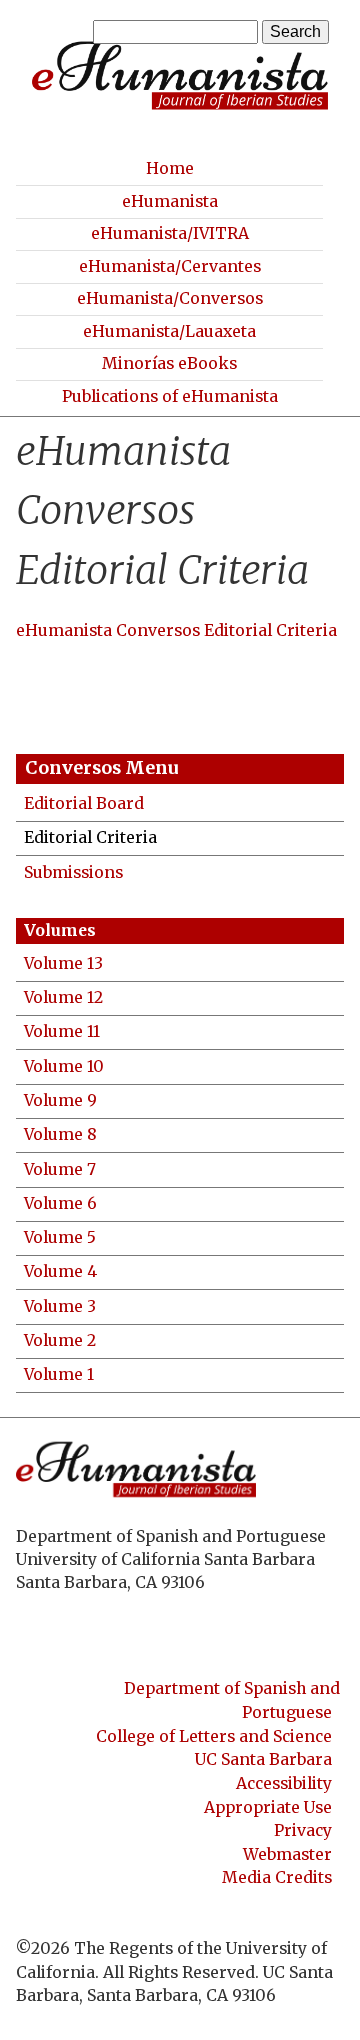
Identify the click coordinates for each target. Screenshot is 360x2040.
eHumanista (170, 201)
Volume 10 (64, 1066)
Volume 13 (63, 963)
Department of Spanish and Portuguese (232, 1700)
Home (170, 168)
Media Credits (277, 1877)
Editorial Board (84, 803)
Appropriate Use (268, 1806)
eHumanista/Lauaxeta (169, 331)
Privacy (303, 1830)
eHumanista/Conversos (170, 298)
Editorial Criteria (90, 837)
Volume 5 (60, 1237)
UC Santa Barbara (263, 1759)
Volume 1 (59, 1374)
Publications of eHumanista (170, 396)
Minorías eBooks (169, 363)
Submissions (73, 872)
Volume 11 (62, 1031)
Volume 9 (60, 1100)
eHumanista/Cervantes (170, 266)
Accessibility (284, 1783)
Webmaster (287, 1854)
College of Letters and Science (214, 1736)
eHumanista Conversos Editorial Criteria (176, 630)
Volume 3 (60, 1306)
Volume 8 (60, 1134)
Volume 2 (60, 1340)
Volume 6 (60, 1203)
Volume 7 (60, 1169)
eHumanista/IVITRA (170, 233)
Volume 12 (63, 997)
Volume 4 (60, 1271)
